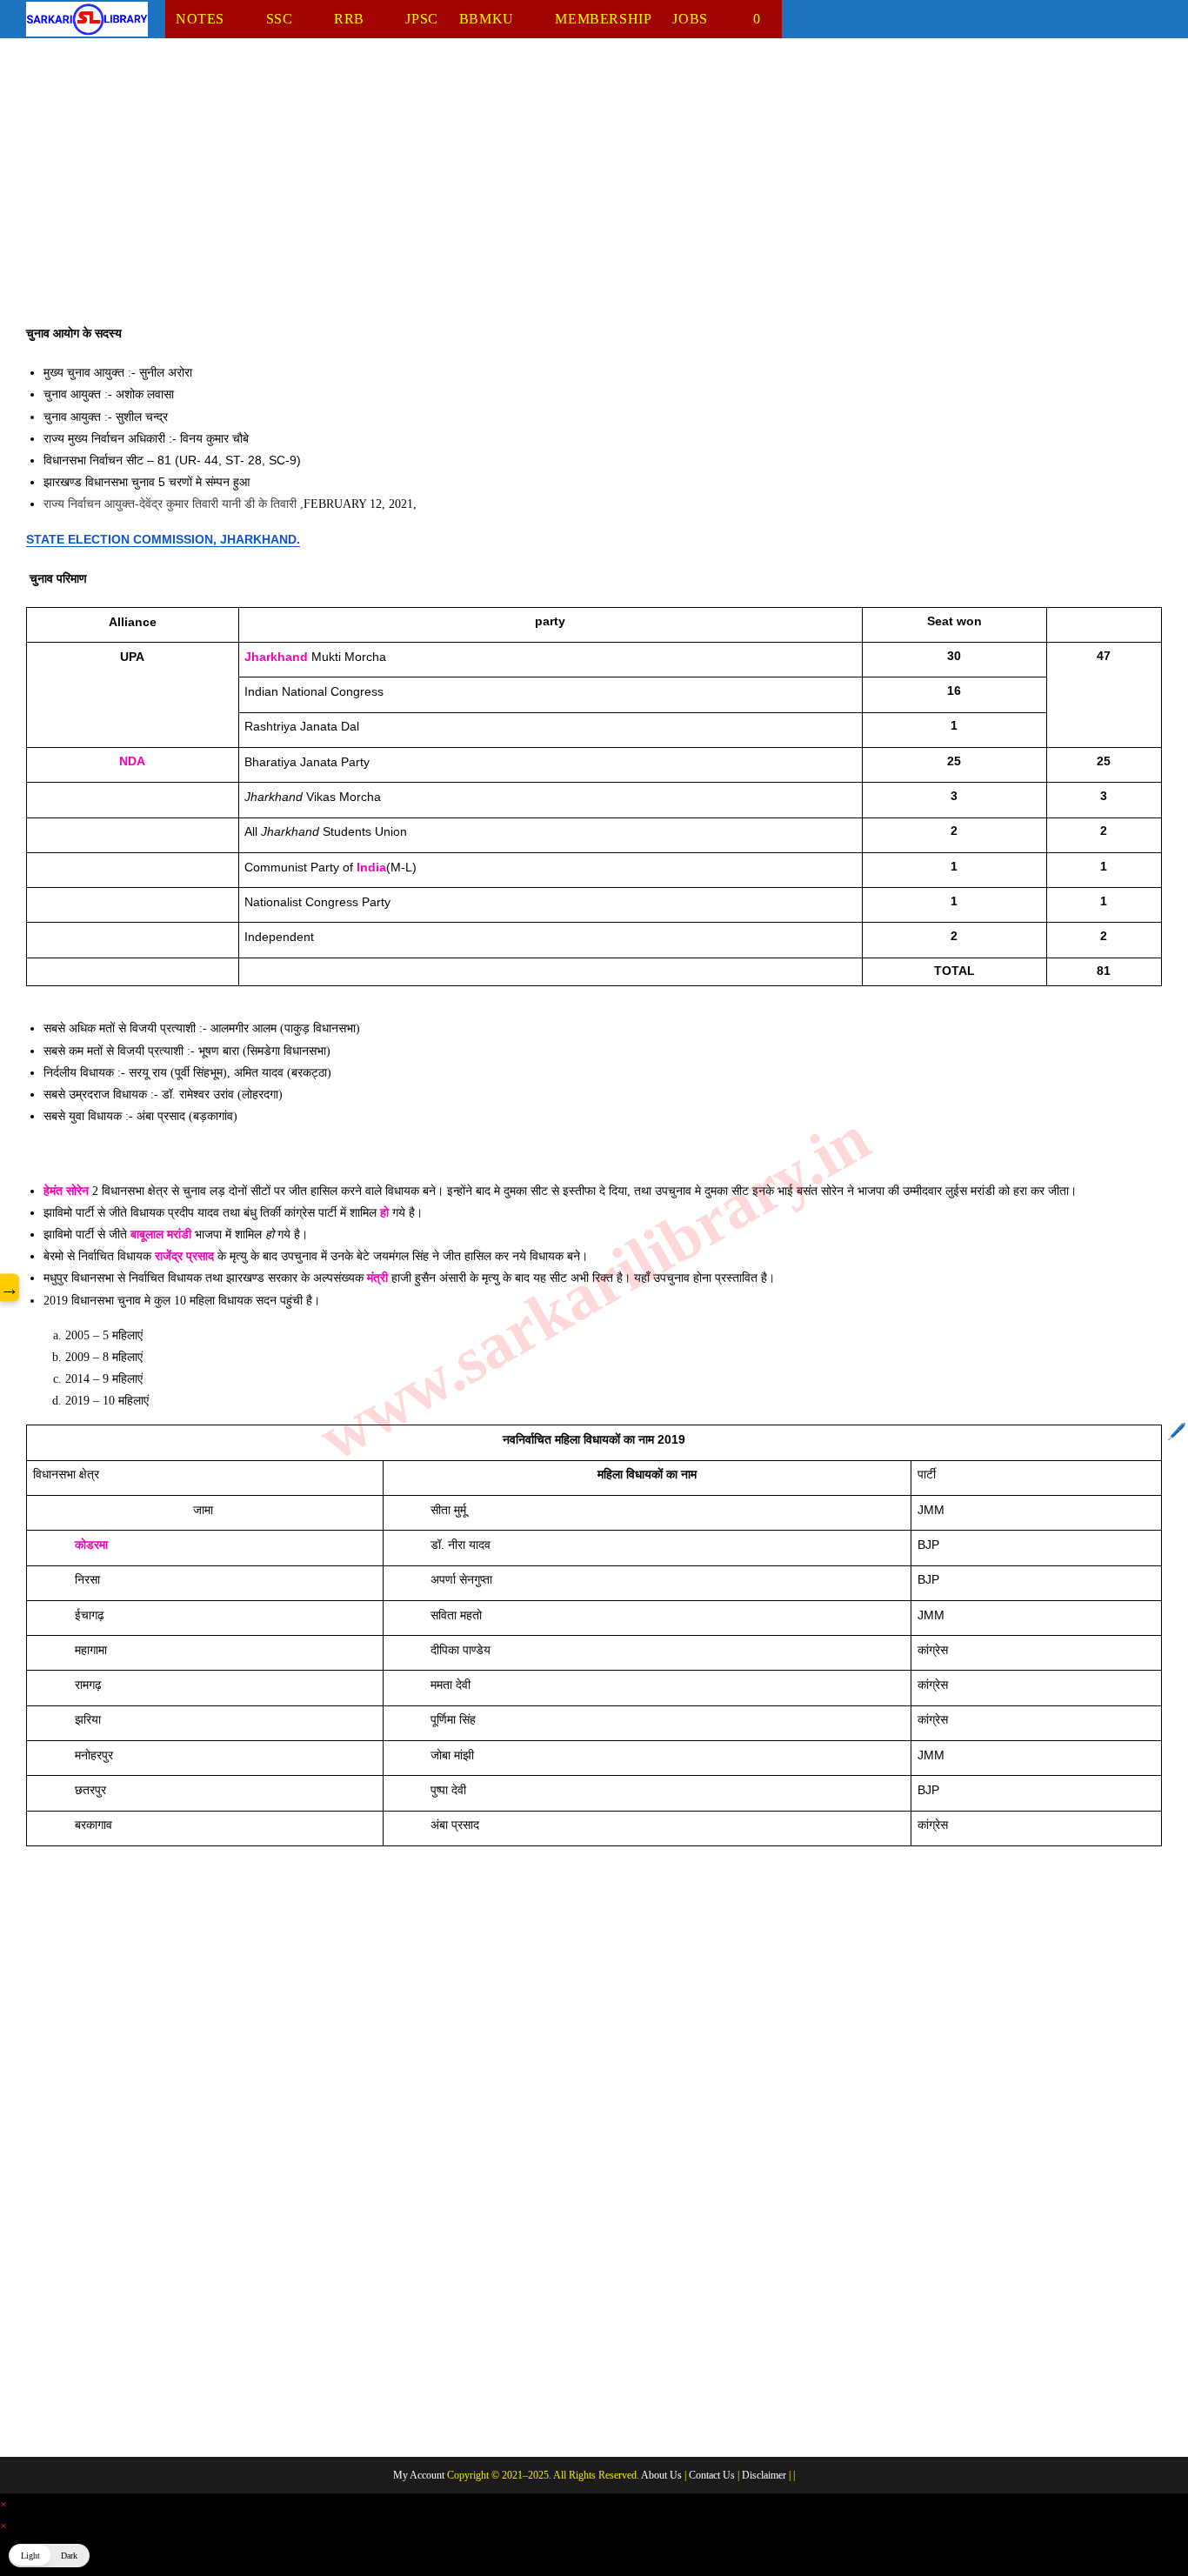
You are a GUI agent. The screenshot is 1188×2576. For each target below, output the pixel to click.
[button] (49, 2556)
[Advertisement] (548, 194)
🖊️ (1177, 1431)
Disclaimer (764, 2475)
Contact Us (712, 2475)
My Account (419, 2475)
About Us (661, 2475)
